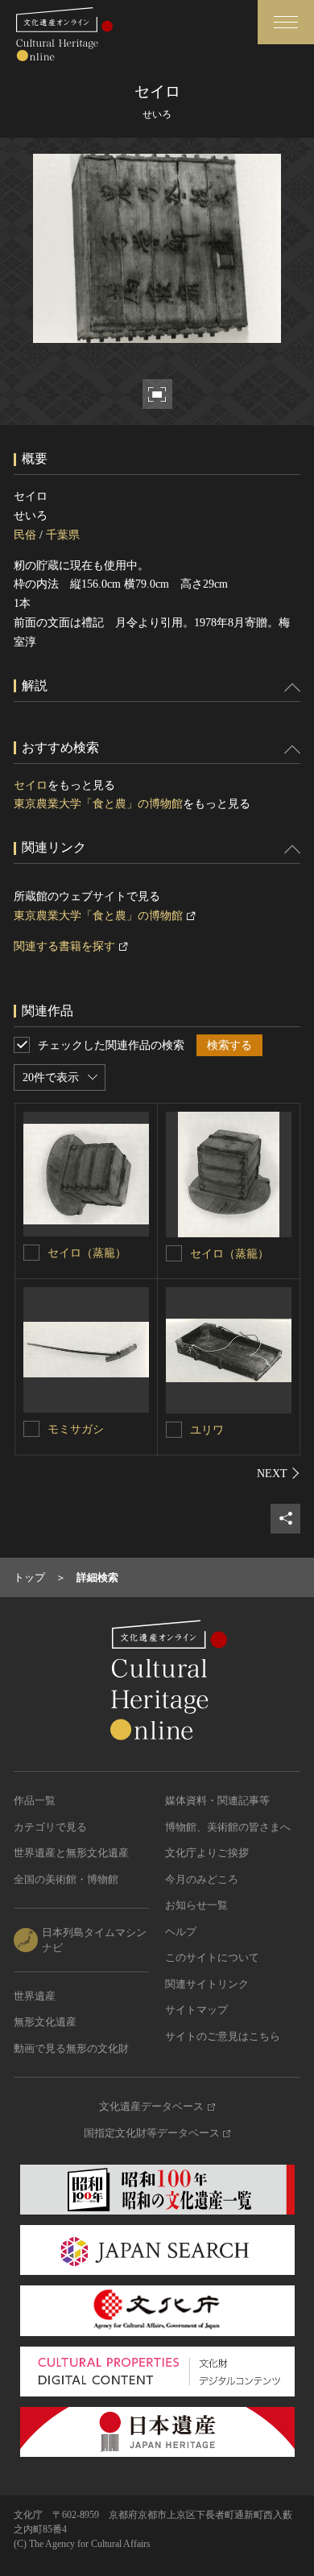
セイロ (31, 785)
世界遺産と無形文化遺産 (71, 1853)
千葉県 (63, 535)
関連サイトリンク (207, 1984)
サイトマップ (196, 2010)
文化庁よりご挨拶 (207, 1853)
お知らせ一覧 (196, 1905)
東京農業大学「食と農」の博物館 (98, 804)
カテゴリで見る (50, 1827)
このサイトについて (212, 1957)
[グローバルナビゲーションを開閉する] (286, 22)
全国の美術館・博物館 (66, 1879)
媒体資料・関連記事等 (217, 1800)
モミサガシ (76, 1429)
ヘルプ (181, 1932)
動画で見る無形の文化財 (71, 2048)
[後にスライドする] (279, 1473)
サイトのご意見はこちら (223, 2036)
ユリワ (207, 1430)
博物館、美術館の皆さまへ (228, 1827)
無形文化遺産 (45, 2022)
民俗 (25, 535)
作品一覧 (35, 1800)
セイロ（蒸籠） (87, 1253)
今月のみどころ (202, 1879)
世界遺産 (35, 1996)
